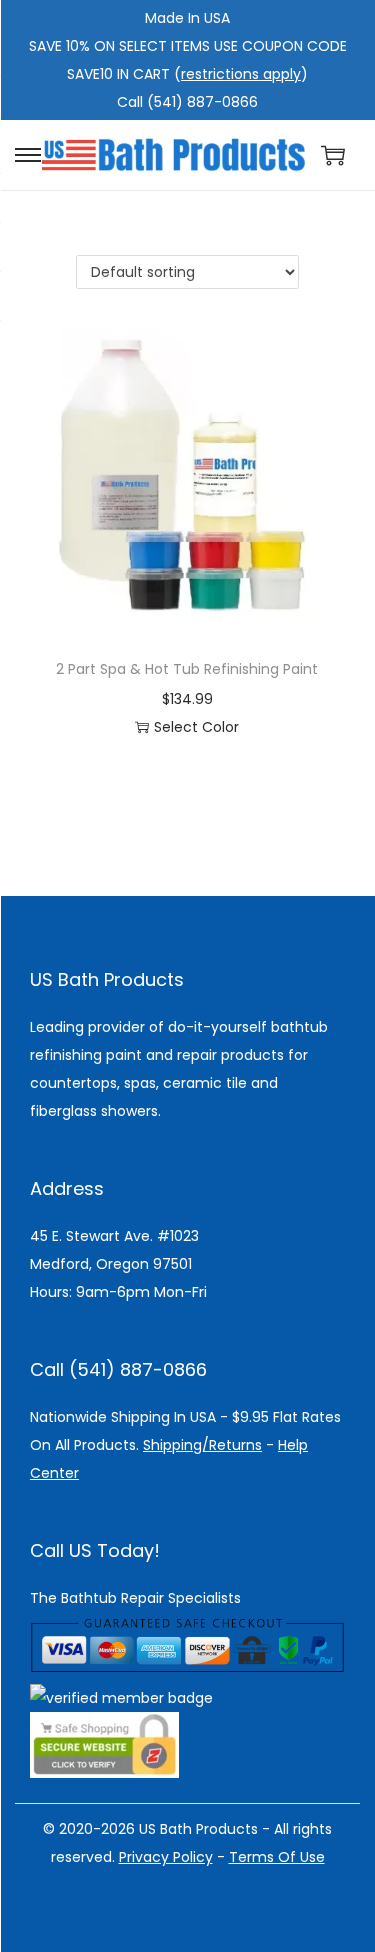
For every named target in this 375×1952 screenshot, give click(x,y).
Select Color (196, 727)
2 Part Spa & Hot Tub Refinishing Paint (187, 669)
